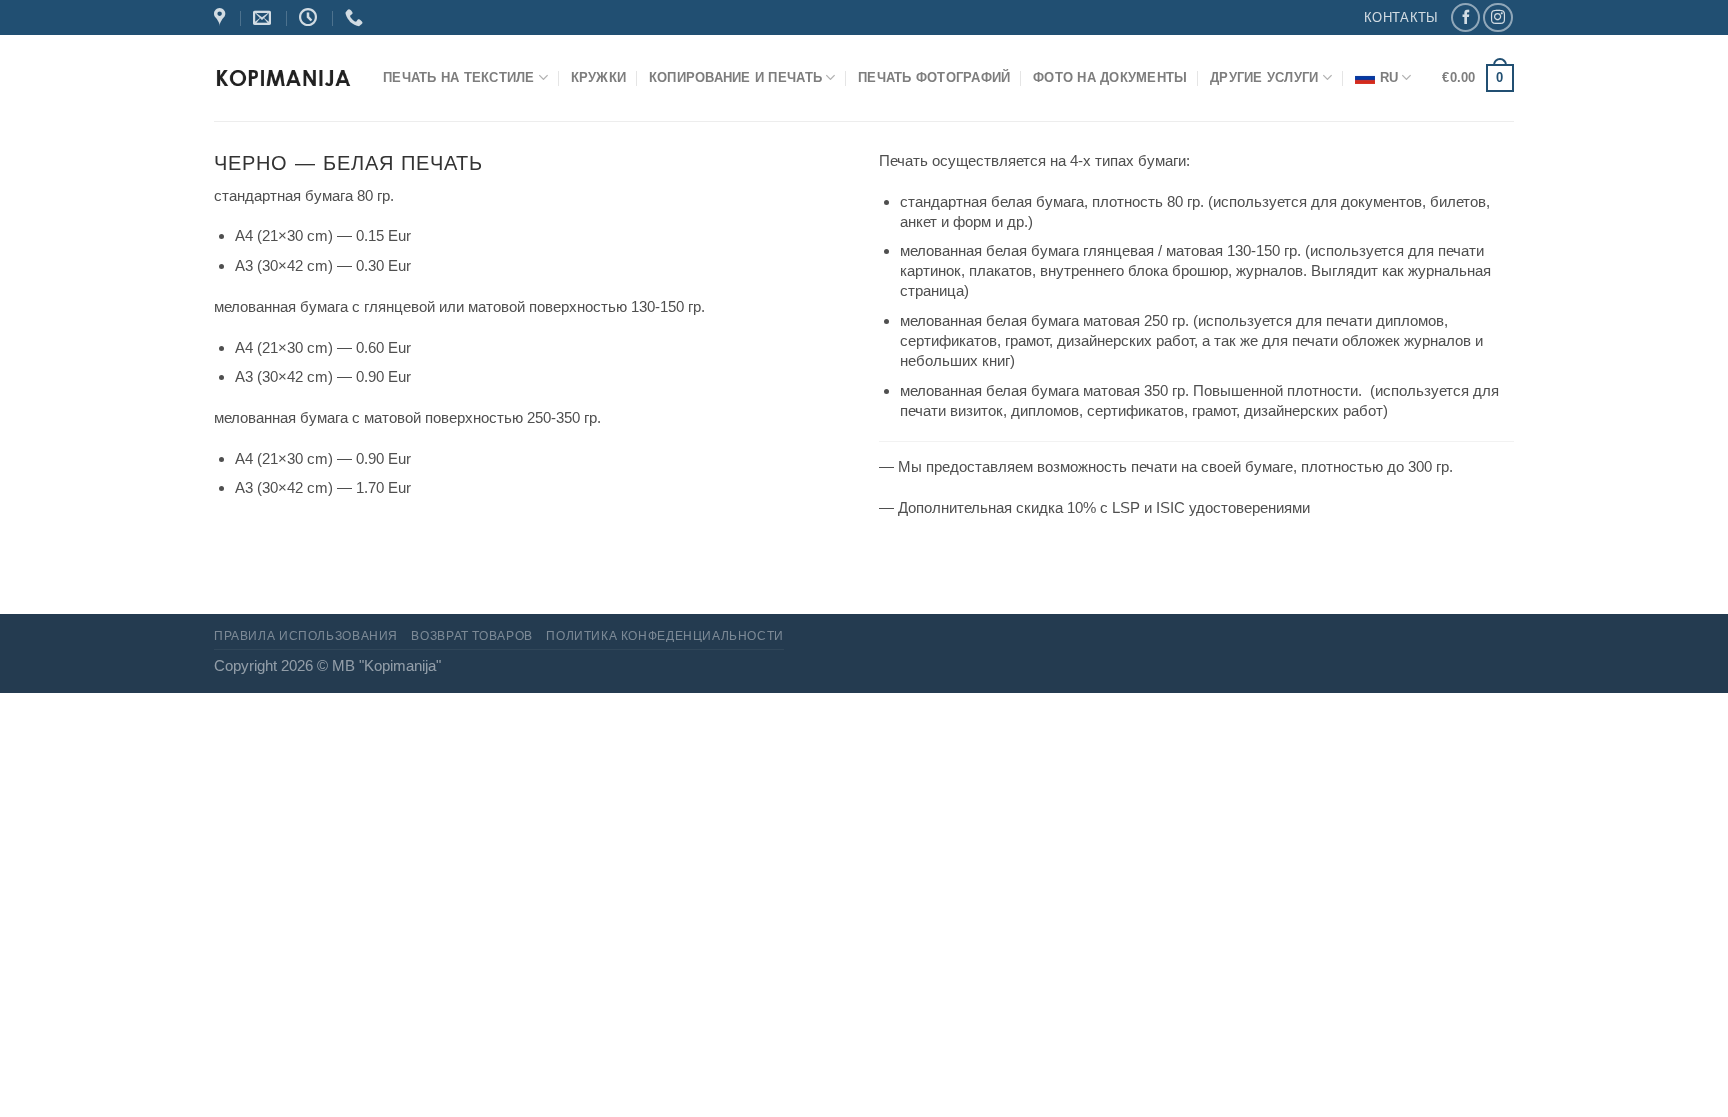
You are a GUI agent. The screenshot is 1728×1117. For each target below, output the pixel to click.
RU (1389, 77)
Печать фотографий (934, 77)
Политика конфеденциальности (665, 636)
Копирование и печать (735, 77)
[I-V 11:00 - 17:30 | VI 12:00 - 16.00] (310, 18)
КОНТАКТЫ (1401, 17)
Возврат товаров (471, 636)
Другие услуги (1264, 77)
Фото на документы (1110, 77)
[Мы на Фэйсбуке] (1465, 18)
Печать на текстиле (459, 77)
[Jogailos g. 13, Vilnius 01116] (222, 18)
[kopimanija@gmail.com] (264, 18)
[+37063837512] (356, 18)
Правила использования (306, 636)
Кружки (599, 77)
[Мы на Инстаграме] (1497, 18)
